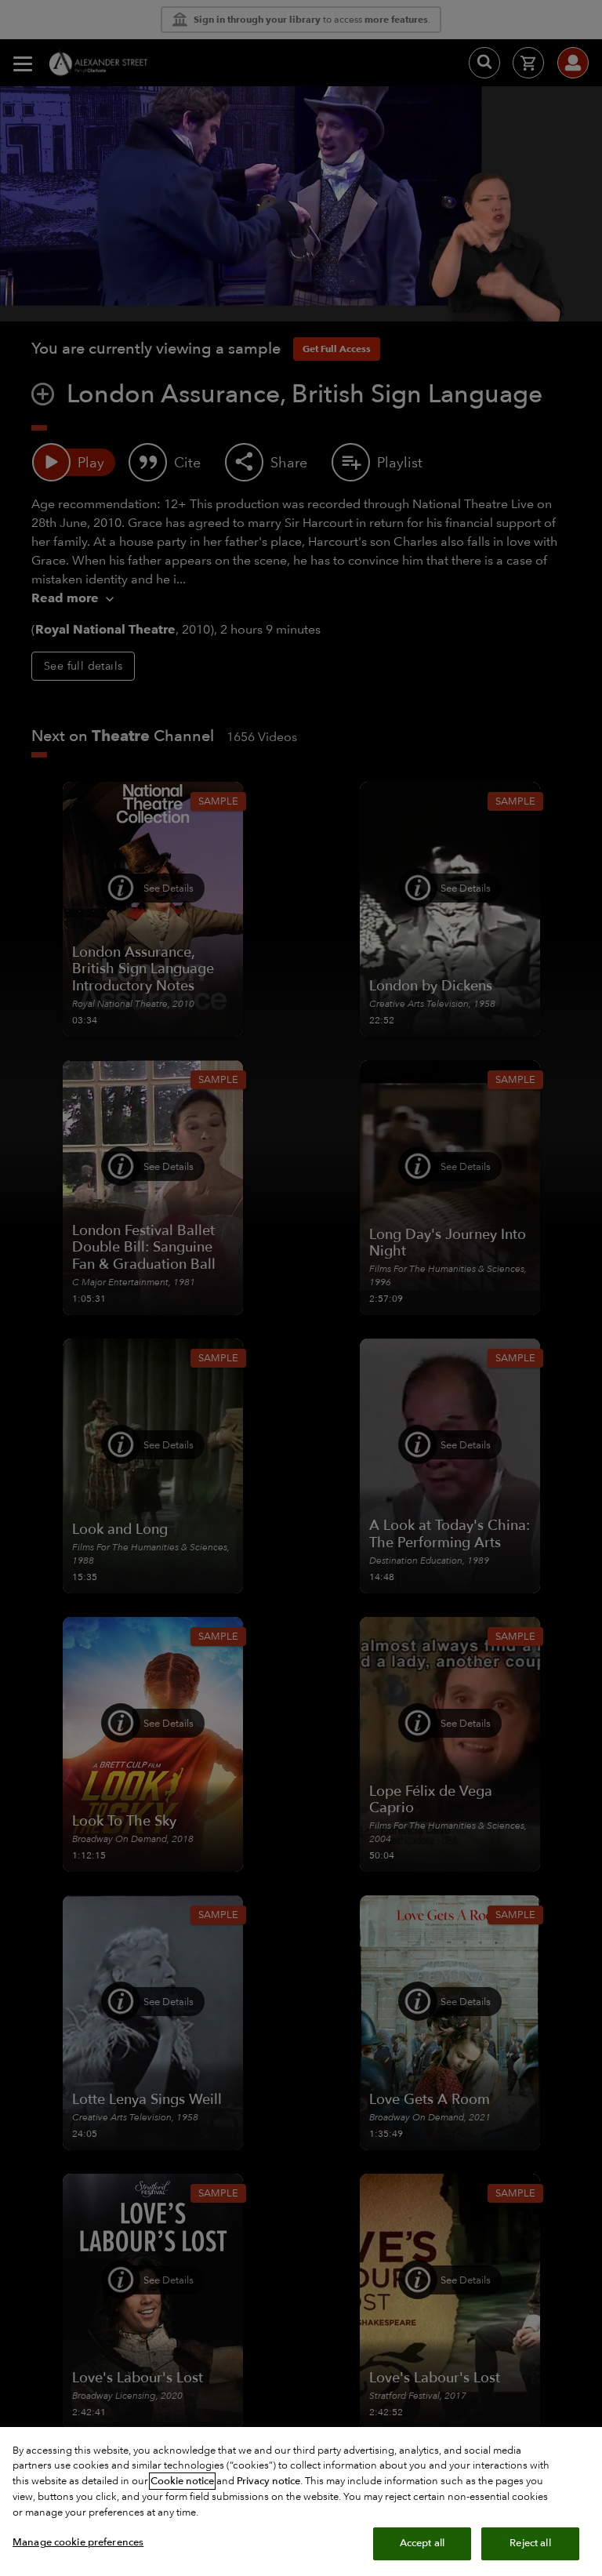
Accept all (422, 2543)
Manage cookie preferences (78, 2542)
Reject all (530, 2543)
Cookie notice (182, 2481)
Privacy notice (268, 2481)
